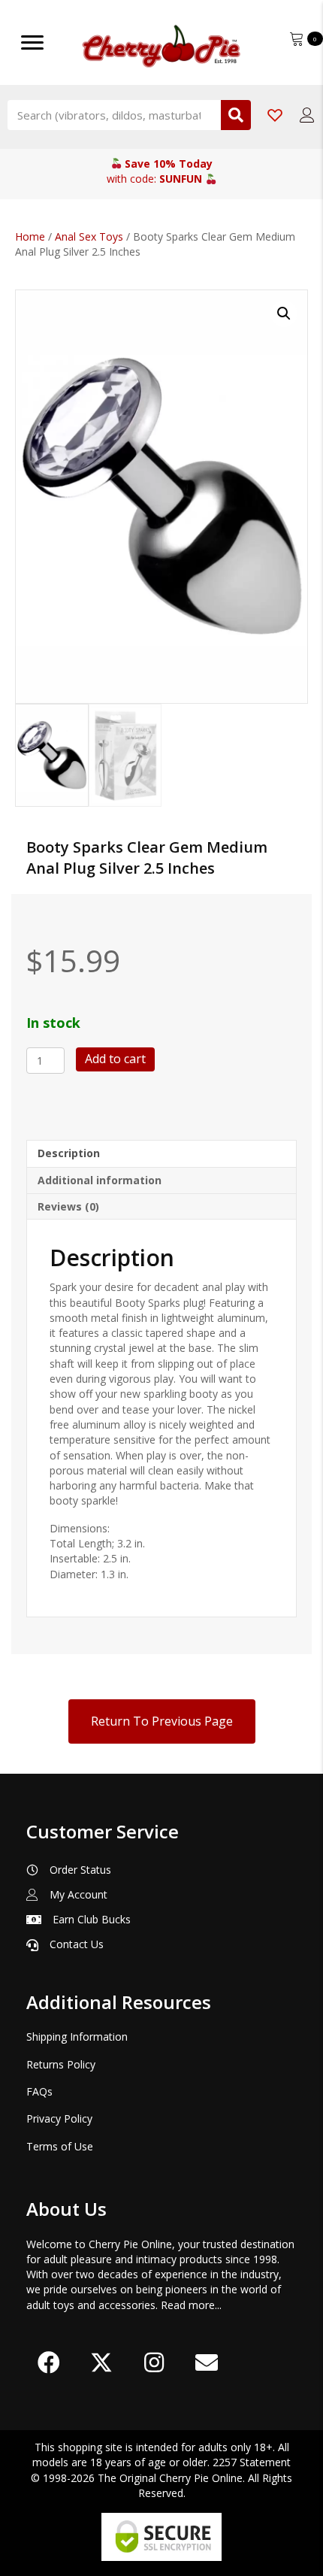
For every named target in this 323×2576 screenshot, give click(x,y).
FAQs (39, 2091)
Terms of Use (60, 2146)
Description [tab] (69, 1153)
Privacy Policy (59, 2118)
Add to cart (115, 1059)
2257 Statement (252, 2462)
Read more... (191, 2305)
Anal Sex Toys (89, 236)
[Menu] (32, 43)
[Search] (236, 115)
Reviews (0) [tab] (68, 1206)
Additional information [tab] (100, 1180)
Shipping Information (77, 2037)
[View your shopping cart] (298, 37)
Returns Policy (61, 2064)
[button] (284, 314)
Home (30, 236)
